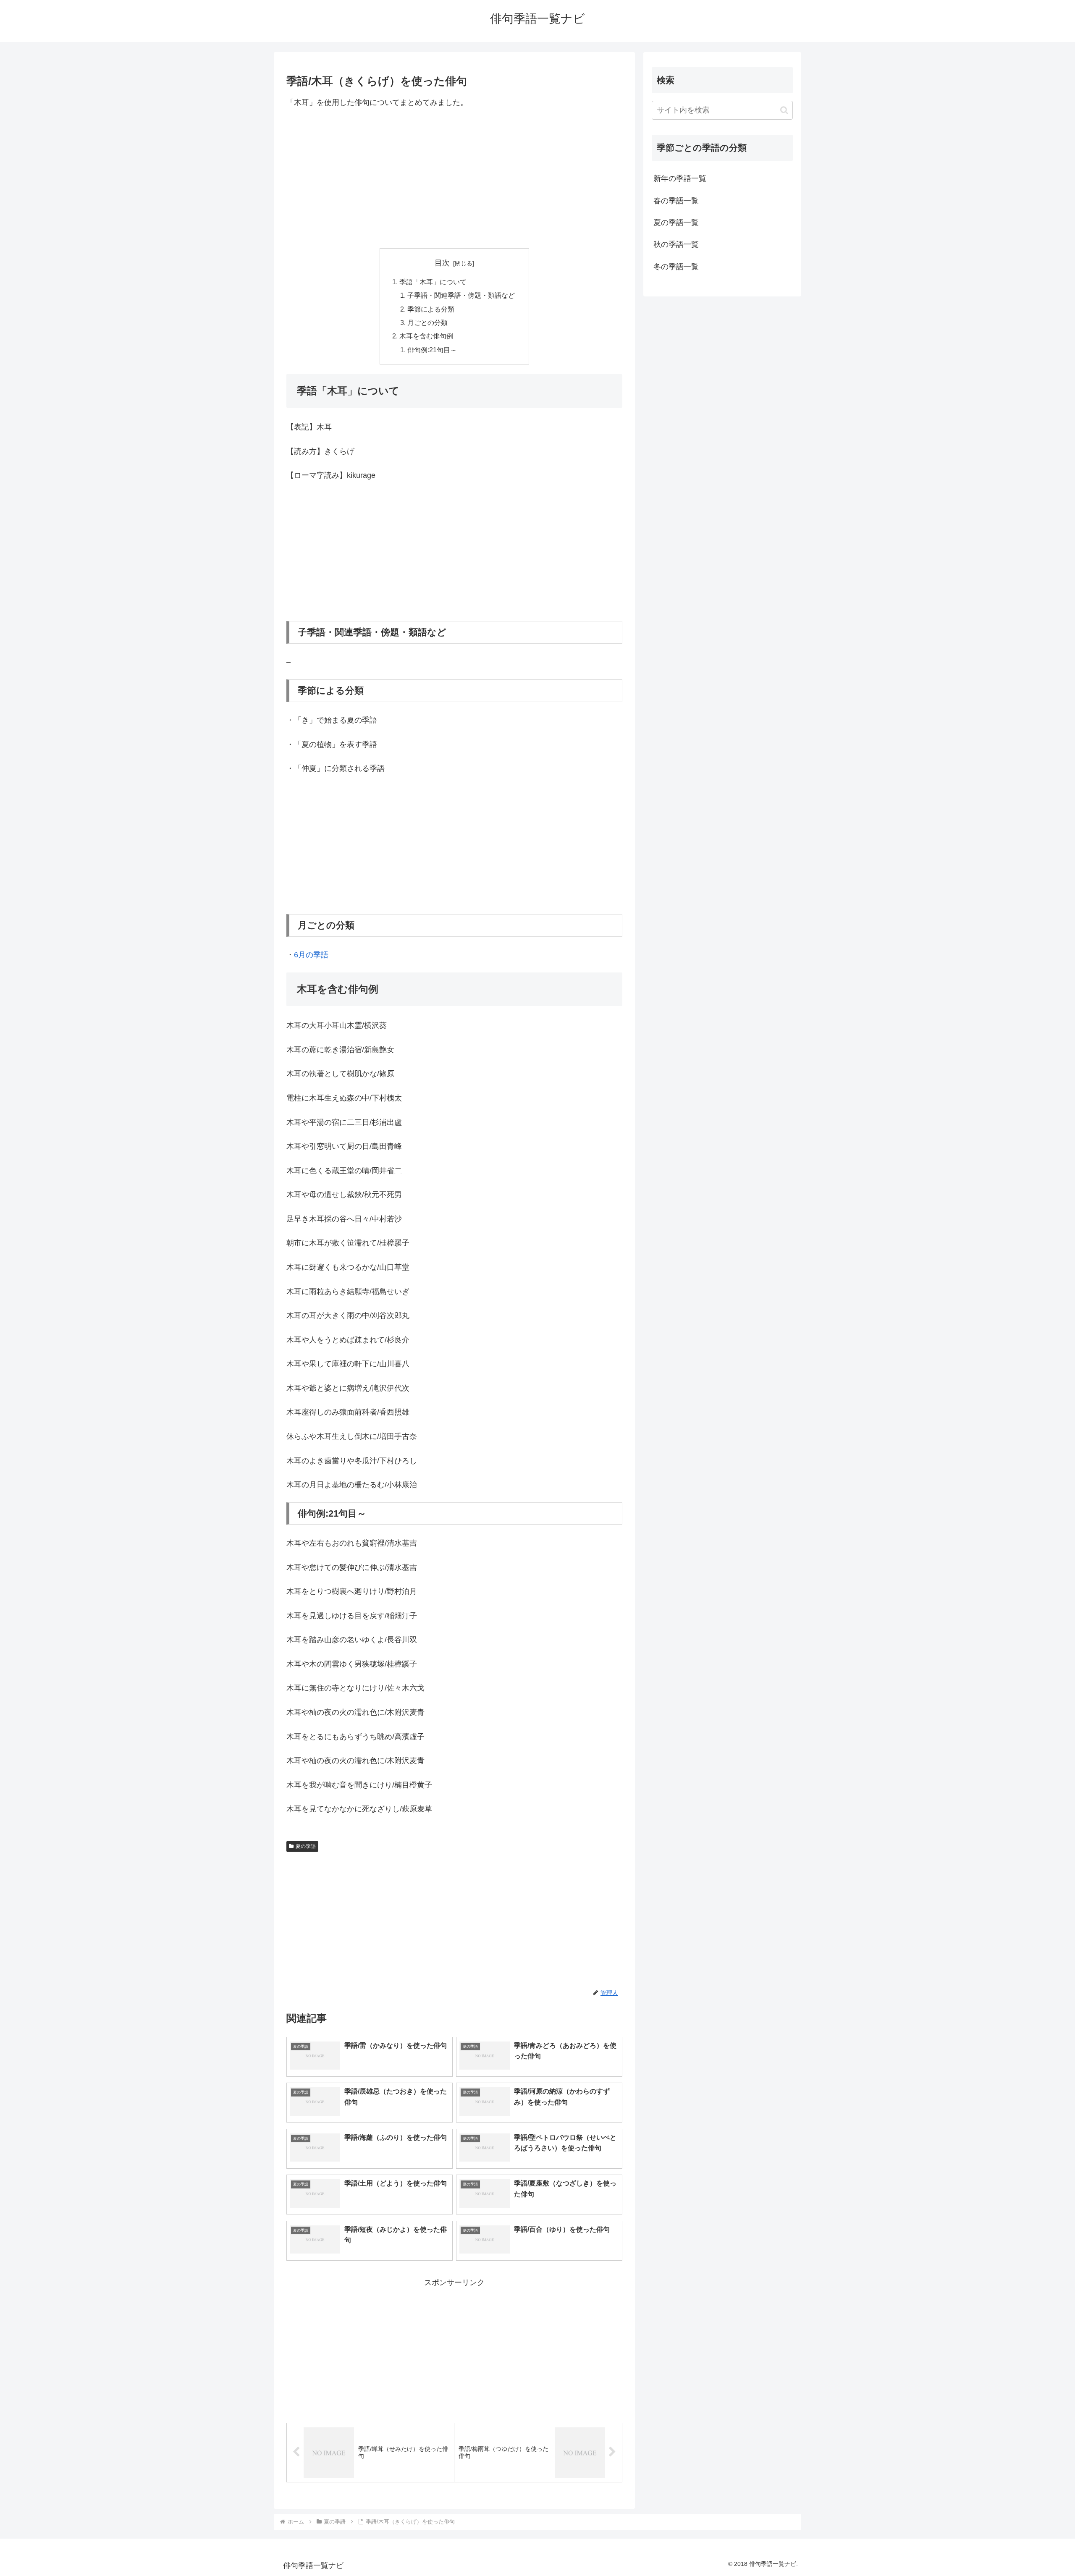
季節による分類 (431, 309)
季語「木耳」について (433, 282)
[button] (784, 110)
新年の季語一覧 (680, 178)
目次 (442, 263)
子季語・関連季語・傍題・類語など (461, 295)
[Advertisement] (454, 178)
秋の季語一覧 (676, 244)
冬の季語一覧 (676, 267)
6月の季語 (311, 955)
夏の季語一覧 (676, 223)
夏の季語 (306, 1846)
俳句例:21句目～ (432, 350)
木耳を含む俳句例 (426, 336)
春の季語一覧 (676, 201)
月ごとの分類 (427, 322)
